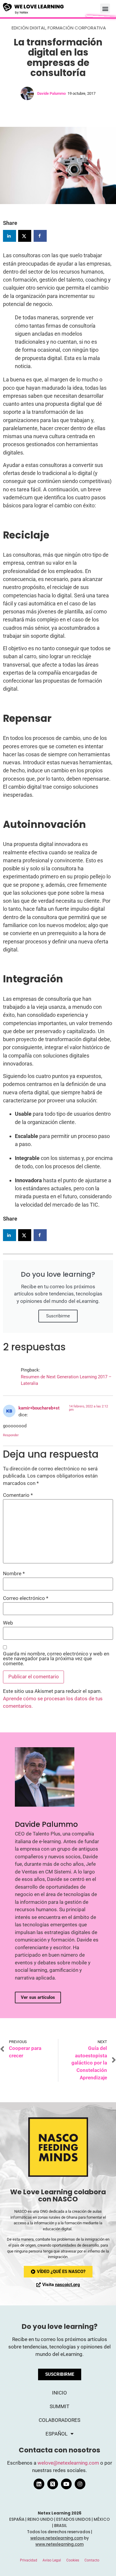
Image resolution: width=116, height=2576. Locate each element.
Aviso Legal (52, 2560)
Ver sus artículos (38, 1997)
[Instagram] (80, 2484)
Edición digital (29, 28)
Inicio (59, 2393)
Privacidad (29, 2560)
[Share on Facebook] (40, 236)
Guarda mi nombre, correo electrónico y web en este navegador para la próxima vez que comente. (56, 1659)
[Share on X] (25, 236)
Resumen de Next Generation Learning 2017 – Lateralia (66, 1380)
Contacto (92, 2560)
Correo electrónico (26, 1599)
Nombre (14, 1574)
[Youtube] (66, 2484)
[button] (105, 8)
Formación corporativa (77, 28)
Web (8, 1623)
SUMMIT (59, 2407)
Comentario (18, 1495)
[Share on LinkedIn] (10, 236)
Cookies (73, 2560)
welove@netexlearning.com (68, 2463)
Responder (11, 1435)
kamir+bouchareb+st (39, 1408)
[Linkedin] (39, 2484)
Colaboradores (59, 2420)
